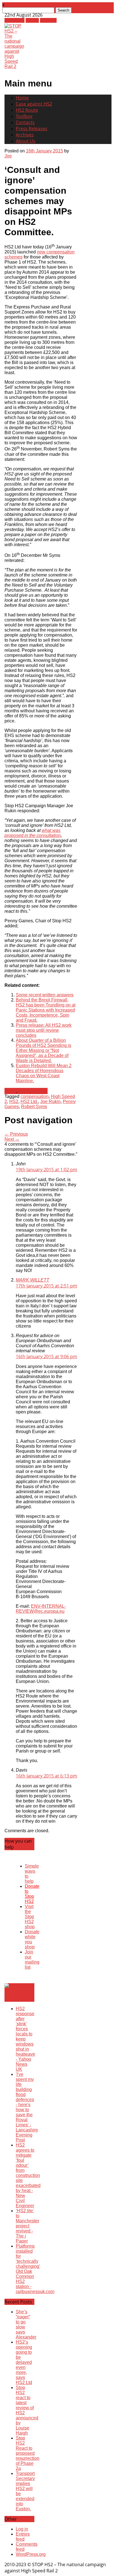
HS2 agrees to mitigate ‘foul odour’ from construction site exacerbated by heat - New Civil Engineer (28, 2175)
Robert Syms (34, 1107)
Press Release (33, 1091)
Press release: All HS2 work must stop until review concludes (44, 1030)
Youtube (48, 20)
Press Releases (32, 129)
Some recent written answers (45, 995)
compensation (35, 1096)
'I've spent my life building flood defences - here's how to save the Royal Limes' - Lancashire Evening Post (27, 2107)
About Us (26, 141)
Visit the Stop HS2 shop (30, 1917)
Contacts (25, 122)
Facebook (14, 20)
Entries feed (23, 2537)
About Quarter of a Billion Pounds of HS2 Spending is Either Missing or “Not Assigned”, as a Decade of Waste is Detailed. (43, 1050)
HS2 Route (27, 110)
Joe (8, 156)
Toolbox (24, 116)
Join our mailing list (32, 1960)
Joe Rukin (50, 1101)
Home (22, 98)
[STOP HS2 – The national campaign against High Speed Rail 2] (14, 66)
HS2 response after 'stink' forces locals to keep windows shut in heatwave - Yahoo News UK (25, 2039)
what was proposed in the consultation (33, 833)
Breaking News (14, 1996)
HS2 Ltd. (29, 1101)
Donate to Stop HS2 (32, 1894)
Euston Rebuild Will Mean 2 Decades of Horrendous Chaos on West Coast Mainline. (44, 1073)
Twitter (32, 20)
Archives (25, 135)
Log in (22, 2529)
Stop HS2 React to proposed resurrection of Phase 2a (28, 2453)
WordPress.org (31, 2554)
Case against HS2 (34, 104)
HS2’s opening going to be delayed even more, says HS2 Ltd (24, 2362)
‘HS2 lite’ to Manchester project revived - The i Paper (27, 2226)
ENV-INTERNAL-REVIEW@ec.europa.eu (41, 1609)
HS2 (14, 1101)
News (10, 1091)
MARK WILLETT (33, 1280)
